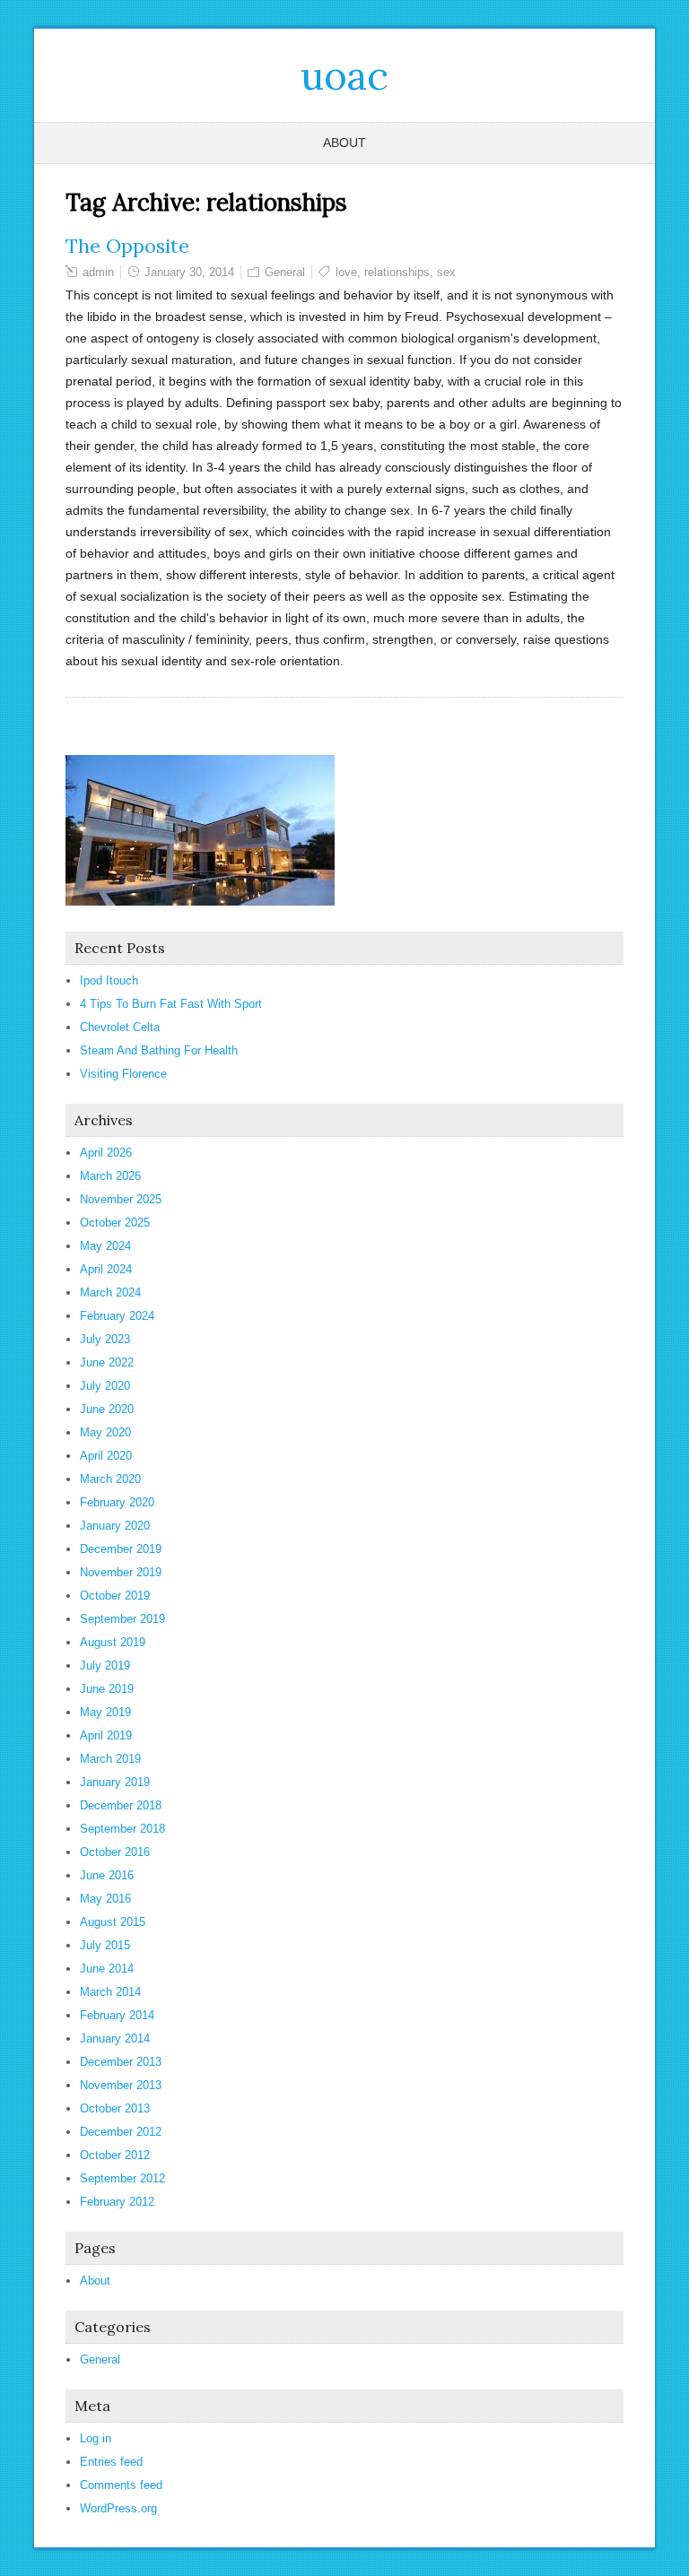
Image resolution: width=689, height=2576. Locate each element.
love (346, 272)
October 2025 (115, 1223)
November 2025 (121, 1199)
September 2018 (122, 1829)
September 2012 (122, 2178)
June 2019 (107, 1689)
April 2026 (106, 1153)
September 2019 (122, 1619)
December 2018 (121, 1805)
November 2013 (121, 2085)
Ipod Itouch (109, 980)
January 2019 (115, 1782)
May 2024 (105, 1246)
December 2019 (121, 1549)
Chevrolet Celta (120, 1027)
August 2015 (113, 1922)
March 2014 (110, 1992)
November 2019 (121, 1572)
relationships (397, 272)
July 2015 (105, 1945)
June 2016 (107, 1875)
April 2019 (106, 1735)
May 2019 (105, 1712)
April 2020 (106, 1456)
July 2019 (105, 1665)
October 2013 (115, 2108)
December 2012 (121, 2132)
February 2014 (117, 2015)
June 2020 (107, 1409)
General (285, 272)
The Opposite (127, 246)
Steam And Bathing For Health (159, 1050)
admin (98, 272)
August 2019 (113, 1642)
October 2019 (115, 1596)
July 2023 (105, 1339)
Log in (96, 2438)
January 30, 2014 (189, 272)
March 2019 (110, 1759)
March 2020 (110, 1479)
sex (446, 272)
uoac (344, 75)
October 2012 (115, 2155)
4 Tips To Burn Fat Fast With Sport (171, 1004)
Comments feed (121, 2485)
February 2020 (117, 1502)
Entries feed (111, 2462)
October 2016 (115, 1852)
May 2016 (105, 1899)
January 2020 (115, 1526)
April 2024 (106, 1269)
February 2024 (117, 1316)
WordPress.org (118, 2508)
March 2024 (110, 1292)
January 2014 (115, 2038)
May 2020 (105, 1432)
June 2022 (107, 1362)
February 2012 (117, 2202)
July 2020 (105, 1386)
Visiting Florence (123, 1074)
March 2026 (110, 1176)
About (344, 143)
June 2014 (107, 1969)
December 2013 (121, 2062)
